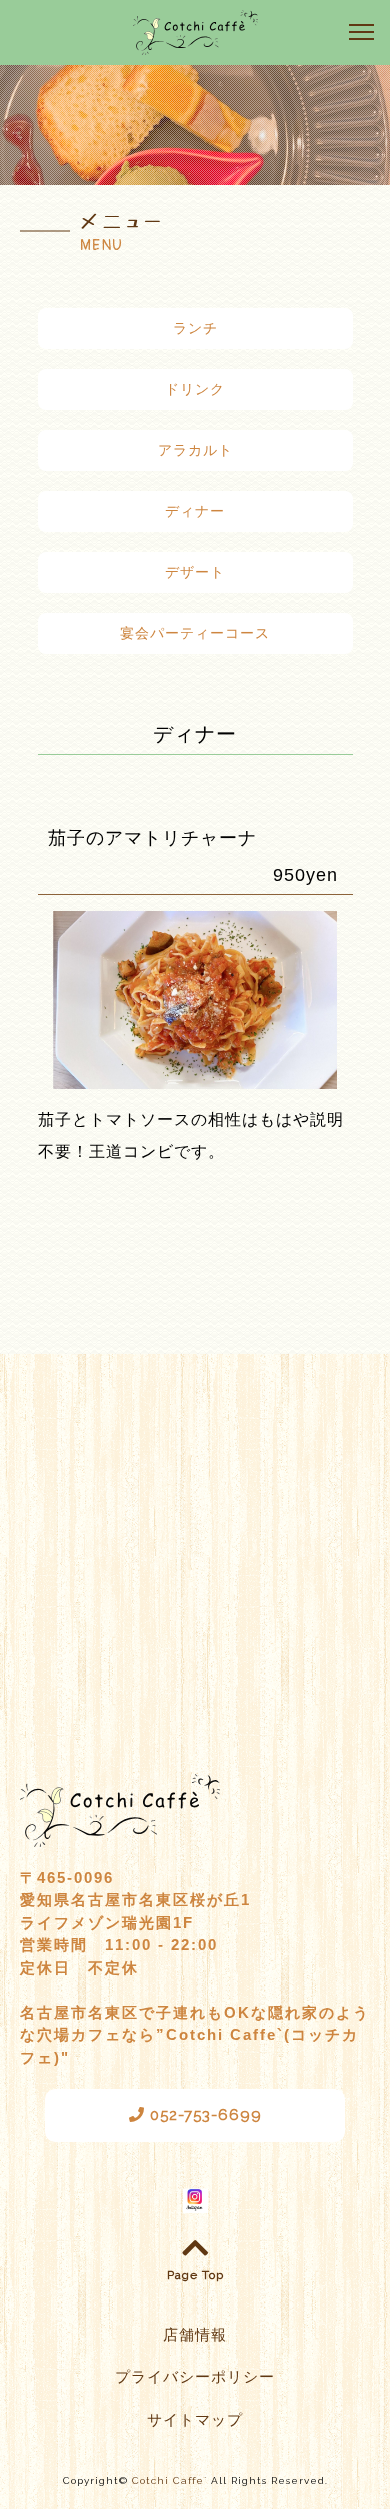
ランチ (195, 328)
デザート (195, 572)
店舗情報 (195, 2335)
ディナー (195, 511)
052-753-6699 (203, 2115)
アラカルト (195, 450)
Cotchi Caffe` (169, 2480)
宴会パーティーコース (195, 633)
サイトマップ (195, 2420)
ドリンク (195, 389)
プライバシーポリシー (195, 2377)
